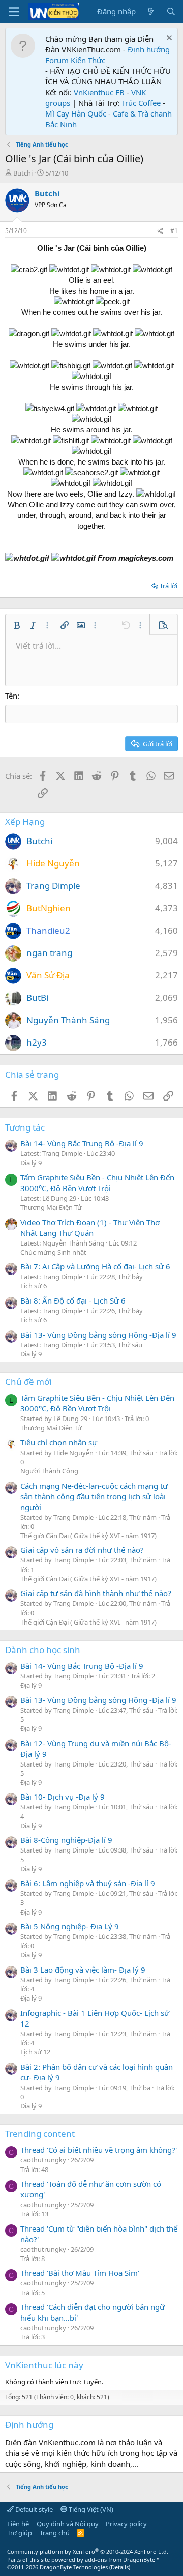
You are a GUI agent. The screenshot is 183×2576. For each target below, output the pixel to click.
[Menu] (14, 12)
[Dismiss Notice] (168, 39)
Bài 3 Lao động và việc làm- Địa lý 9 (83, 1970)
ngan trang (49, 953)
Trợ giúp (20, 2533)
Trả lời (169, 586)
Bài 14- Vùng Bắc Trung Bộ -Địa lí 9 (82, 1143)
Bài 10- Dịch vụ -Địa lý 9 (63, 1797)
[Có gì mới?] (151, 11)
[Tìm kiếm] (171, 11)
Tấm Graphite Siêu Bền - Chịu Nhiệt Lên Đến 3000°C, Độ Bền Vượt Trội (97, 1183)
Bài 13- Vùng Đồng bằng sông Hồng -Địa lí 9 (98, 1335)
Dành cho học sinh (43, 1650)
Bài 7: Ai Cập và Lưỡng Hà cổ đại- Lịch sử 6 (95, 1266)
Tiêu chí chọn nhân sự (59, 1442)
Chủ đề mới (28, 1382)
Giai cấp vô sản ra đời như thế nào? (82, 1550)
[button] (17, 625)
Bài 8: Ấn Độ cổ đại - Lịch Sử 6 (73, 1300)
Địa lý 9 (31, 1163)
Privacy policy (126, 2524)
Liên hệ (18, 2524)
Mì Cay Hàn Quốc (76, 113)
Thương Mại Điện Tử (51, 1207)
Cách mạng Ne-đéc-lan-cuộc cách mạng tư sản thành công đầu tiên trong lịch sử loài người (94, 1496)
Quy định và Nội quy (68, 2524)
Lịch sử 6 (34, 1286)
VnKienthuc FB (99, 92)
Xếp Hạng (25, 821)
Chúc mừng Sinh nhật (53, 1252)
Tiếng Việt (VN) (90, 2509)
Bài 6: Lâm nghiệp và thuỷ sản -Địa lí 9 (88, 1883)
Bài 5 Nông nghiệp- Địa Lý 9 (70, 1926)
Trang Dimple (53, 886)
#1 (174, 231)
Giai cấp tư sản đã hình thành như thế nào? (96, 1593)
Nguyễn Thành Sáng (68, 1020)
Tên (11, 696)
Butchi (23, 173)
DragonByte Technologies (74, 2567)
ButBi (37, 997)
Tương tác (25, 1127)
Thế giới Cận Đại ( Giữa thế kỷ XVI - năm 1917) (88, 1536)
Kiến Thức (88, 60)
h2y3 (37, 1042)
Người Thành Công (49, 1471)
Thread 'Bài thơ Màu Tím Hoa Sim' (80, 2273)
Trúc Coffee (141, 103)
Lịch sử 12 (35, 2052)
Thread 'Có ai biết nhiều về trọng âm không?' (99, 2150)
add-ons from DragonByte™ (122, 2559)
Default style (33, 2509)
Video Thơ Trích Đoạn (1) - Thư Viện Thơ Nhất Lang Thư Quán (90, 1227)
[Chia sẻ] (160, 231)
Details (120, 2567)
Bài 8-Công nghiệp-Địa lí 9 (66, 1840)
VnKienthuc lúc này (44, 2365)
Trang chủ (55, 2533)
